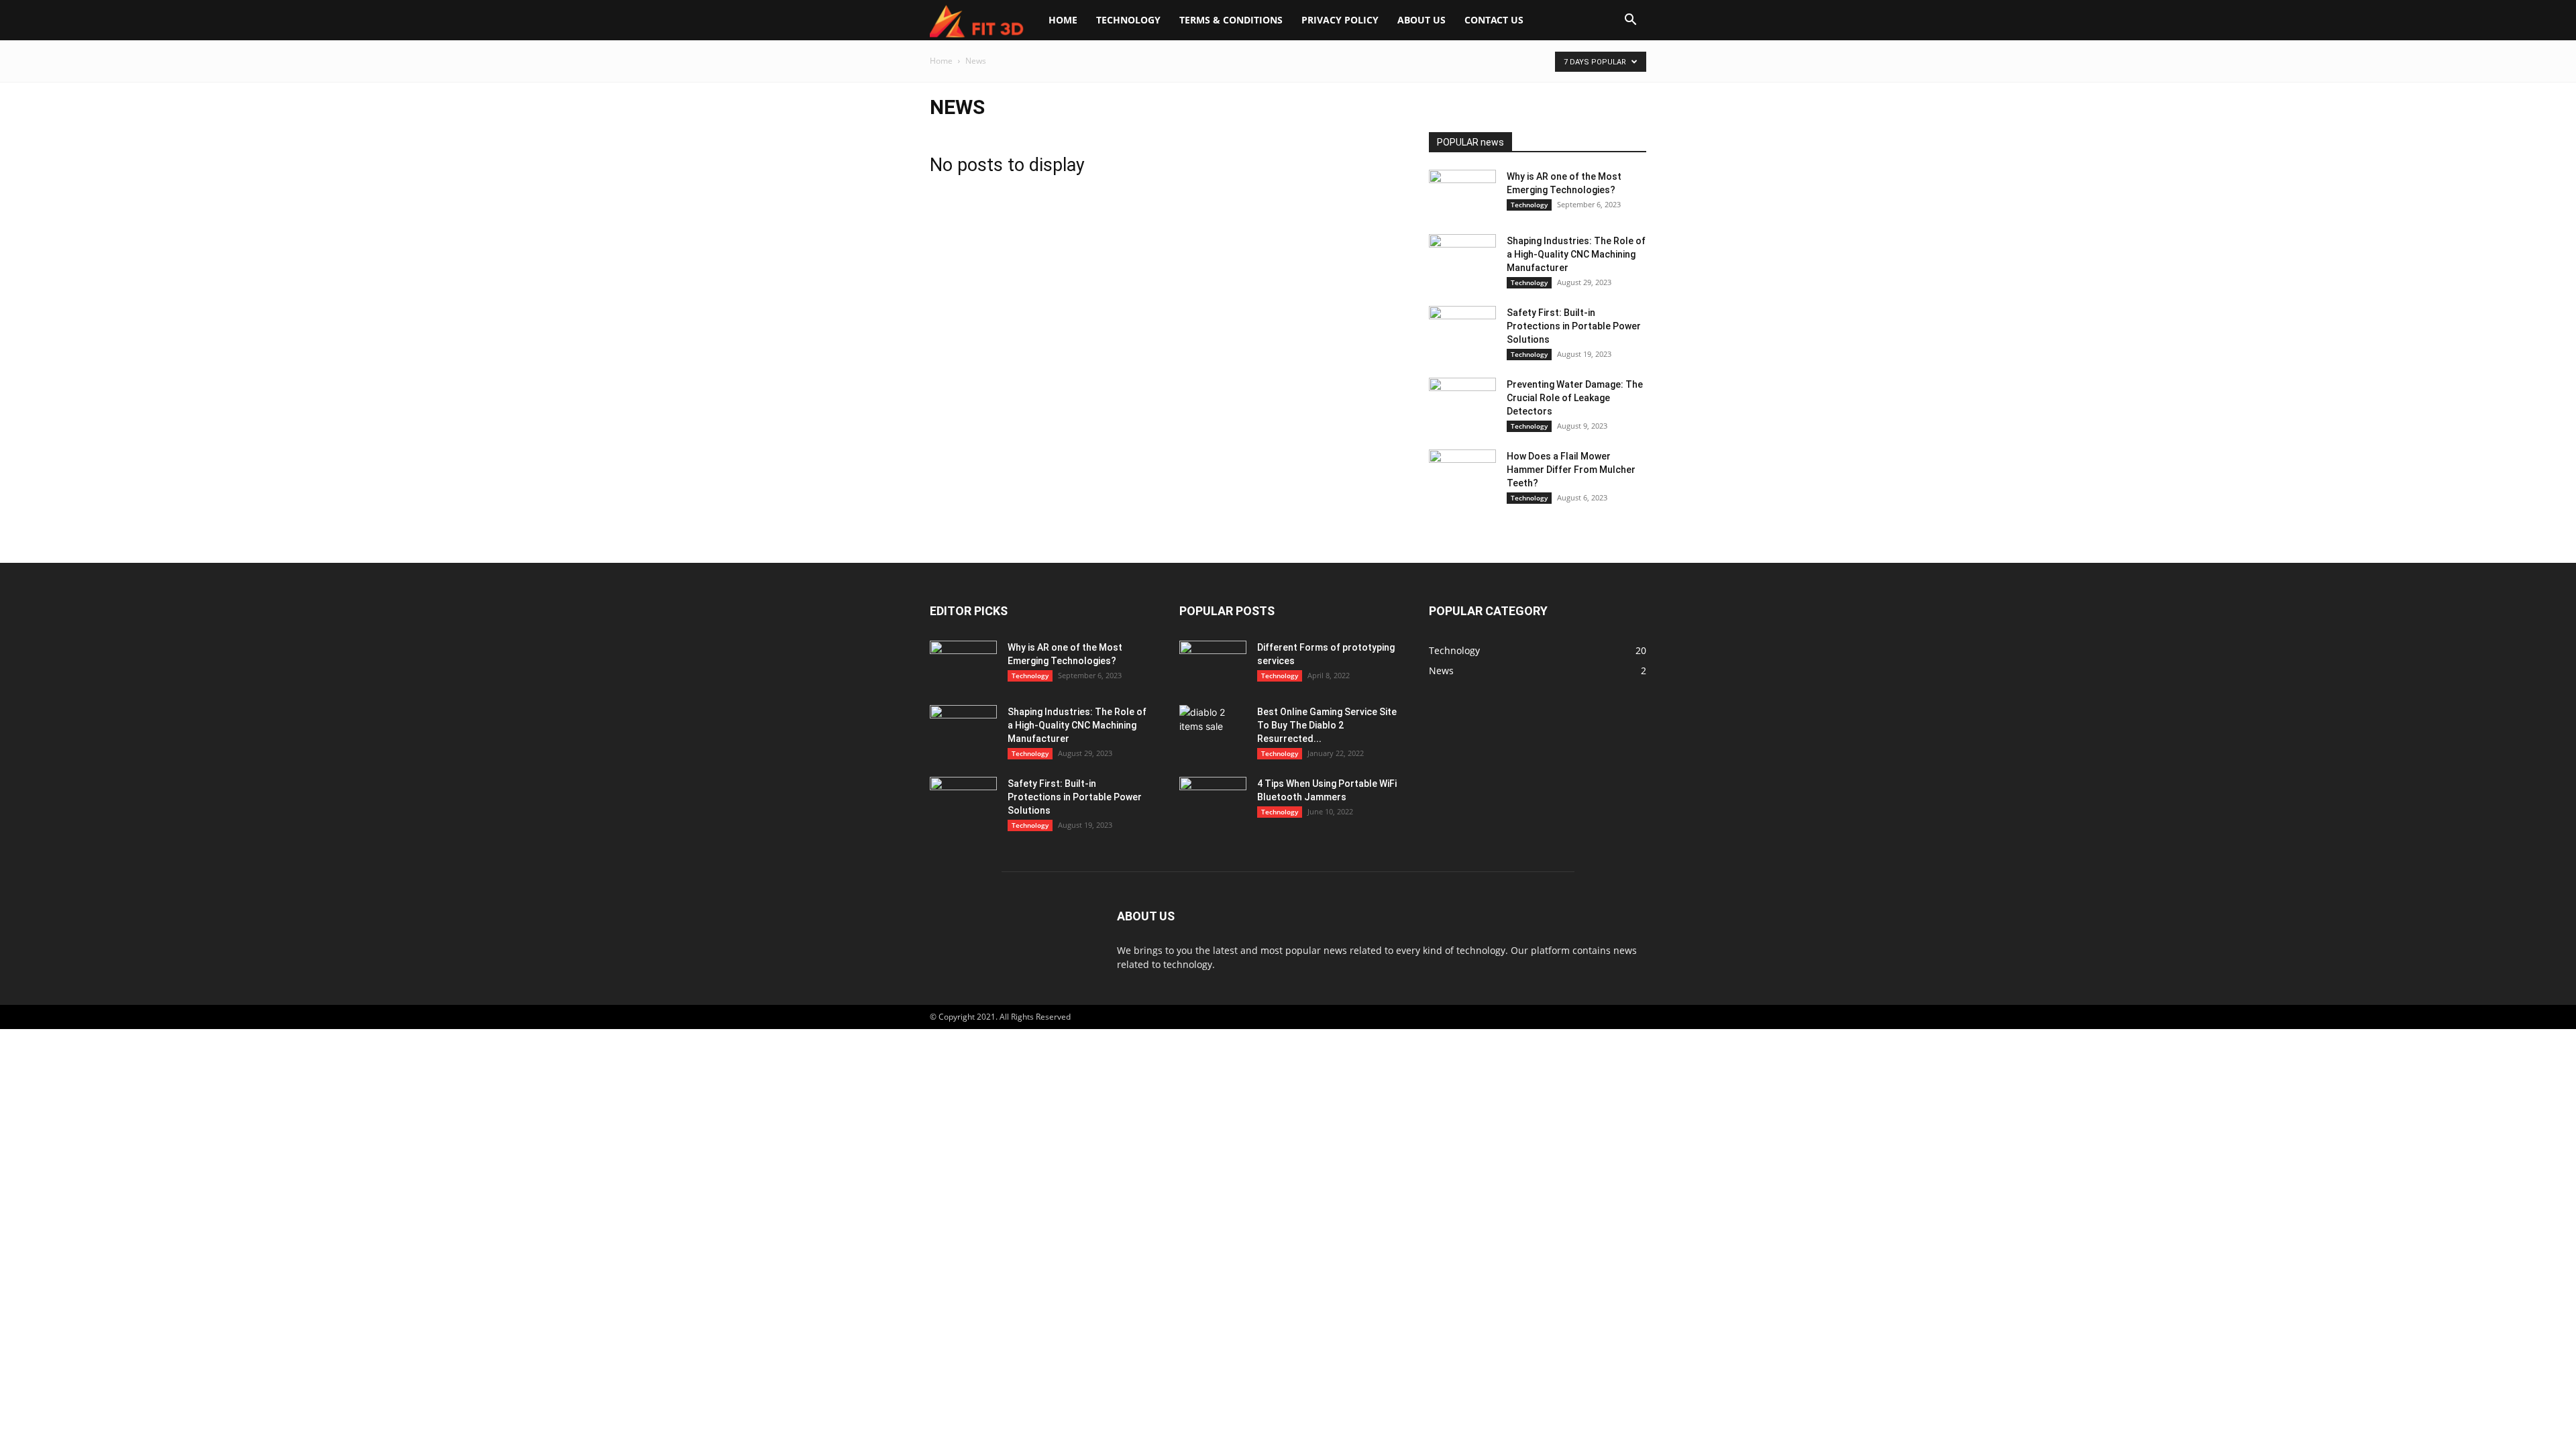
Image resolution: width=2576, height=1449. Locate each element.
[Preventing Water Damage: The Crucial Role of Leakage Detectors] (1462, 401)
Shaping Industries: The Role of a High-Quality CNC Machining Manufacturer (1576, 254)
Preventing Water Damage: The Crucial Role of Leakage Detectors (1575, 398)
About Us (1421, 20)
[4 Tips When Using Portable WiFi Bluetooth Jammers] (1213, 800)
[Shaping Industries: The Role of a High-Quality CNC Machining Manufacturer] (1462, 258)
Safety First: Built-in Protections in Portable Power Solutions (1574, 326)
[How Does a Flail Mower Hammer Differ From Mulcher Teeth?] (1462, 473)
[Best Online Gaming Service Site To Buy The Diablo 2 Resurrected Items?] (1213, 729)
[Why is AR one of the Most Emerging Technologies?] (1462, 193)
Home (1063, 20)
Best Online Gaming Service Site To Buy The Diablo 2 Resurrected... (1327, 725)
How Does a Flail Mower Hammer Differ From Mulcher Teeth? (1571, 470)
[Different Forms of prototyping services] (1213, 664)
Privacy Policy (1340, 20)
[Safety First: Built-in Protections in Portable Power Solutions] (1462, 329)
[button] (1630, 21)
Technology (1128, 20)
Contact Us (1494, 20)
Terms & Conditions (1231, 20)
